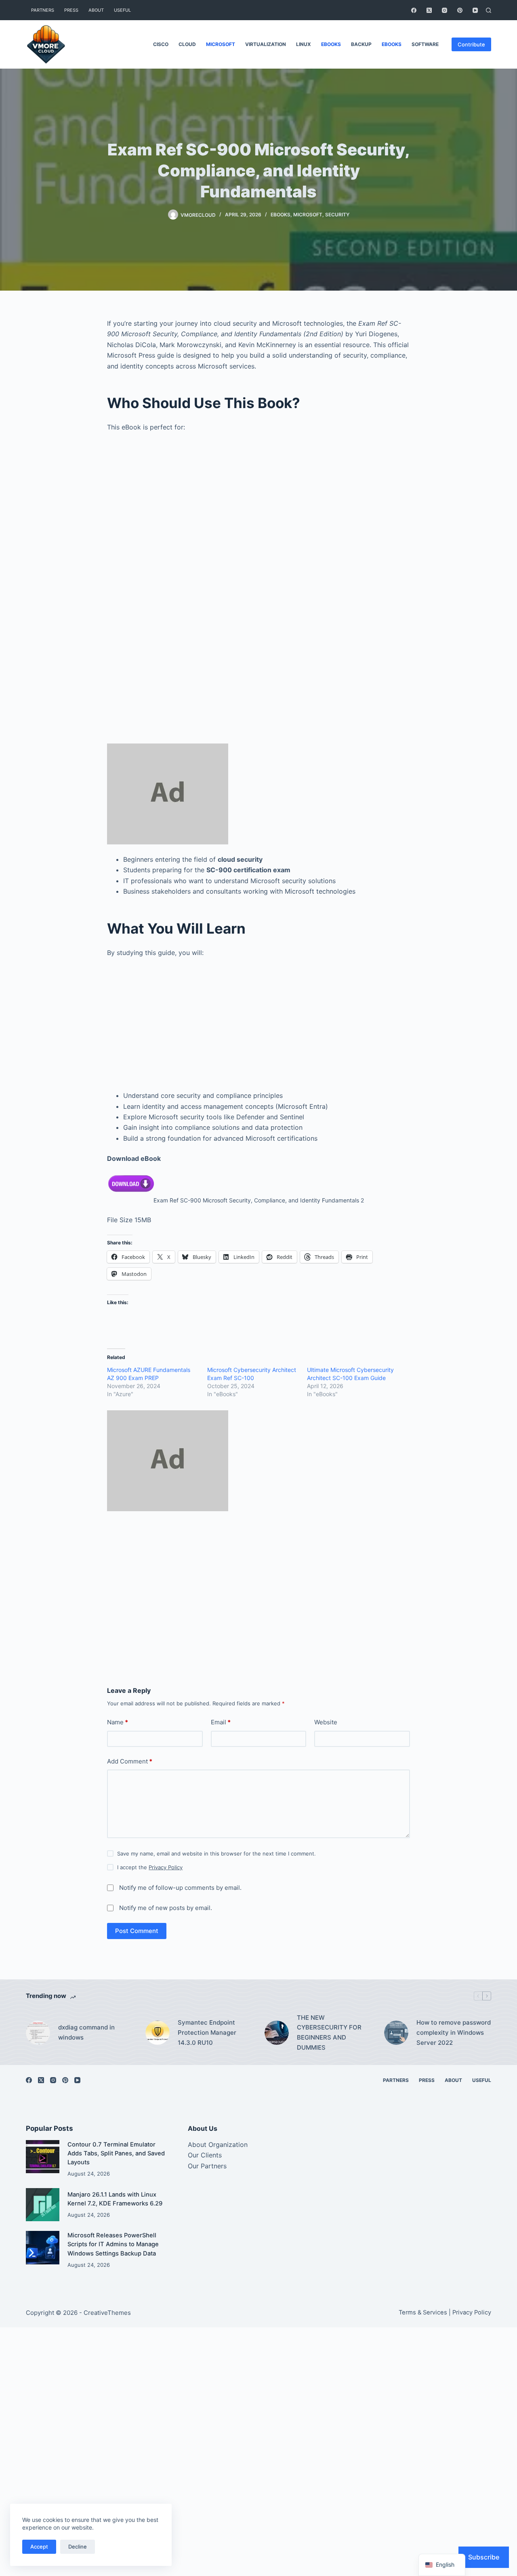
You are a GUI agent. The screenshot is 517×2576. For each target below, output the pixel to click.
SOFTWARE (425, 44)
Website (326, 1722)
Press (71, 10)
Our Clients (205, 2155)
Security (337, 215)
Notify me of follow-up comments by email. (180, 1888)
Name (118, 1722)
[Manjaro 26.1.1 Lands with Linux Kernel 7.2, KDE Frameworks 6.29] (43, 2205)
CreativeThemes (107, 2313)
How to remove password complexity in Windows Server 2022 (454, 2033)
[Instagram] (444, 10)
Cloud (187, 44)
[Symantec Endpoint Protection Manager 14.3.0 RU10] (158, 2033)
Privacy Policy (166, 1867)
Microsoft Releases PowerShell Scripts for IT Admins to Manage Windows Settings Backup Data (113, 2244)
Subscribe (484, 2557)
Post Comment (137, 1931)
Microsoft (221, 44)
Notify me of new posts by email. (166, 1908)
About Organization (218, 2145)
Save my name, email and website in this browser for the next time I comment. (216, 1853)
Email (221, 1722)
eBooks (331, 44)
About (96, 10)
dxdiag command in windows (86, 2032)
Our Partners (207, 2166)
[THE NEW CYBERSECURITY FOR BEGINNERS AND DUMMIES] (277, 2033)
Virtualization (266, 44)
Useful (122, 10)
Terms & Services (423, 2312)
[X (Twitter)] (429, 10)
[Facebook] (414, 10)
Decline (78, 2547)
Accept (39, 2547)
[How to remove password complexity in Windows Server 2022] (396, 2033)
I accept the (150, 1867)
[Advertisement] (258, 533)
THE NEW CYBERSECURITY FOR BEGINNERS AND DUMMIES (329, 2033)
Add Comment (130, 1761)
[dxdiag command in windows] (38, 2033)
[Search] (489, 10)
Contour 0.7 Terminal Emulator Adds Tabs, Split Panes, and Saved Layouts (116, 2153)
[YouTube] (475, 10)
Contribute (471, 44)
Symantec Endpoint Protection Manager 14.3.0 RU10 (207, 2033)
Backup (361, 44)
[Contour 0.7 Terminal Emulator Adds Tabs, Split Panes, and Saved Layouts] (43, 2157)
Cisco (161, 44)
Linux (304, 44)
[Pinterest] (460, 10)
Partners (43, 10)
